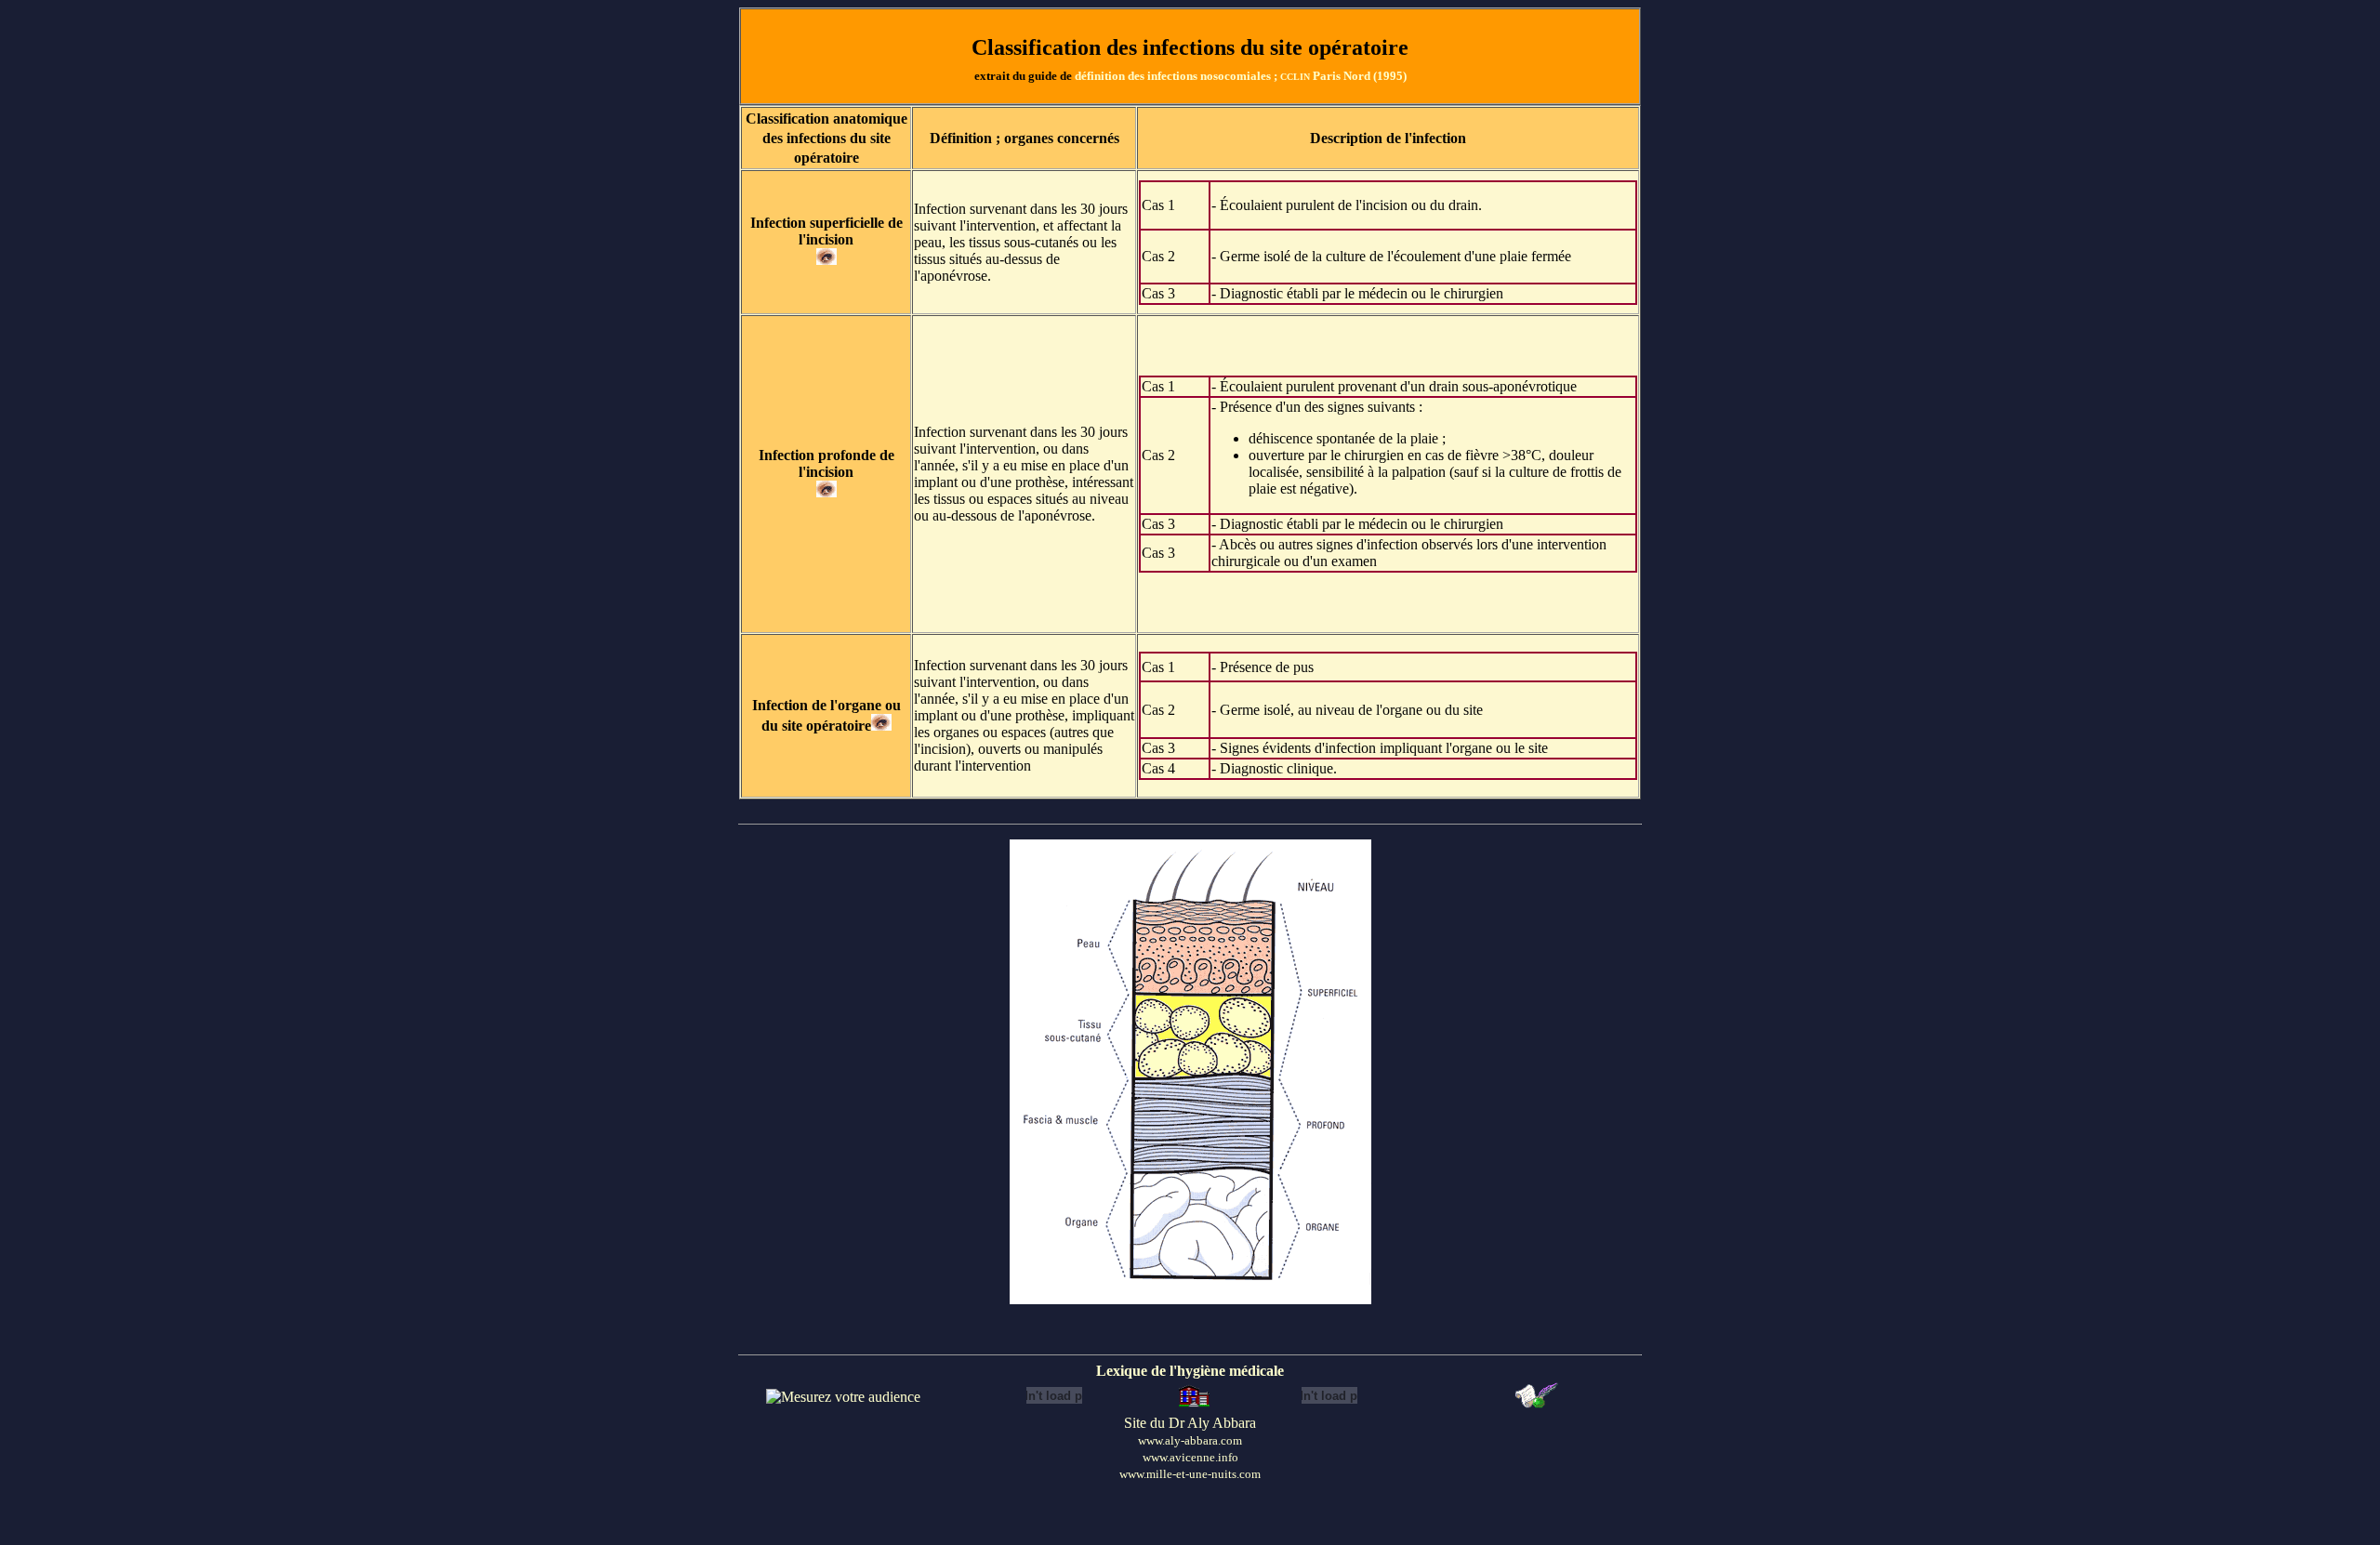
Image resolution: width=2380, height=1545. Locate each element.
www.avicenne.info (1190, 1457)
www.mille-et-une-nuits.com (1190, 1474)
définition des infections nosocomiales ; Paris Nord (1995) (1241, 76)
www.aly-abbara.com (1190, 1440)
